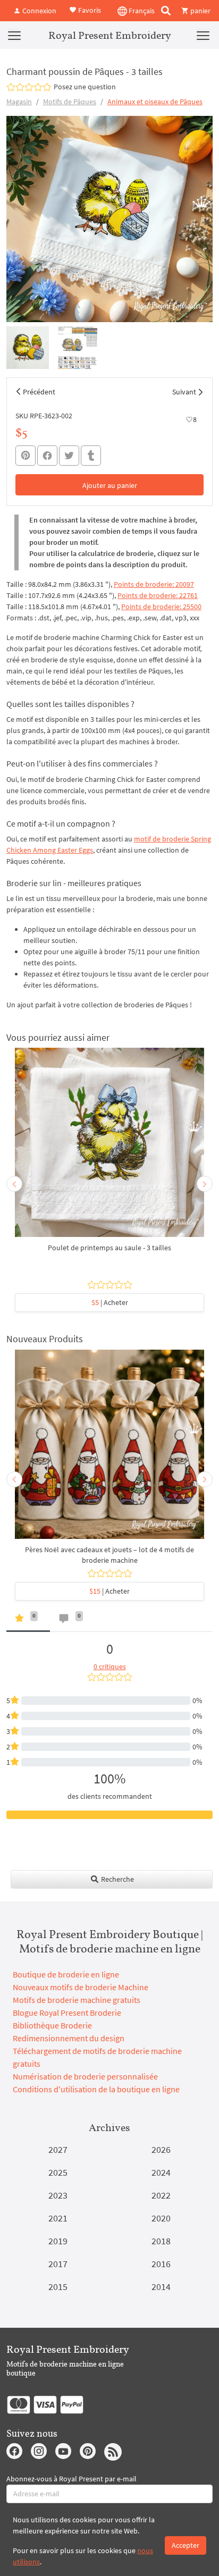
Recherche (117, 1879)
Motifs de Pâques (70, 102)
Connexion (39, 11)
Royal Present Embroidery (110, 35)
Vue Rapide (109, 1148)
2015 (58, 2287)
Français (141, 11)
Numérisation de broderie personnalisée (85, 2076)
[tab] (28, 1620)
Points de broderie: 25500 (161, 607)
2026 (161, 2149)
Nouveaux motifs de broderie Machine (81, 1987)
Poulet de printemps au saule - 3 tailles (109, 1248)
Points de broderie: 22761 (158, 595)
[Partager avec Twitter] (69, 456)
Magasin (19, 102)
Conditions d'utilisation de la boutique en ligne (96, 2089)
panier (200, 11)
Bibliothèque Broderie (52, 2025)
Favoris (89, 10)
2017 (58, 2264)
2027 (58, 2149)
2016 (161, 2264)
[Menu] (14, 35)
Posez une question (85, 87)
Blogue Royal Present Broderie (67, 2013)
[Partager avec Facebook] (47, 456)
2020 (161, 2218)
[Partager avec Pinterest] (26, 456)
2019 (58, 2241)
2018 (161, 2241)
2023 (58, 2195)
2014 (161, 2287)
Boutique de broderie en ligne (66, 1974)
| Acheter (110, 1302)
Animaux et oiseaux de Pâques (155, 102)
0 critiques (110, 1666)
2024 (161, 2172)
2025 (58, 2172)
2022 (161, 2195)
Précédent (39, 392)
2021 (58, 2218)
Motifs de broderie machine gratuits (77, 2000)
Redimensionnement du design (69, 2038)
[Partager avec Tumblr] (91, 456)
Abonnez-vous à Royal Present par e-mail (71, 2479)
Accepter (186, 2545)
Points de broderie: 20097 (154, 584)
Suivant (184, 392)
